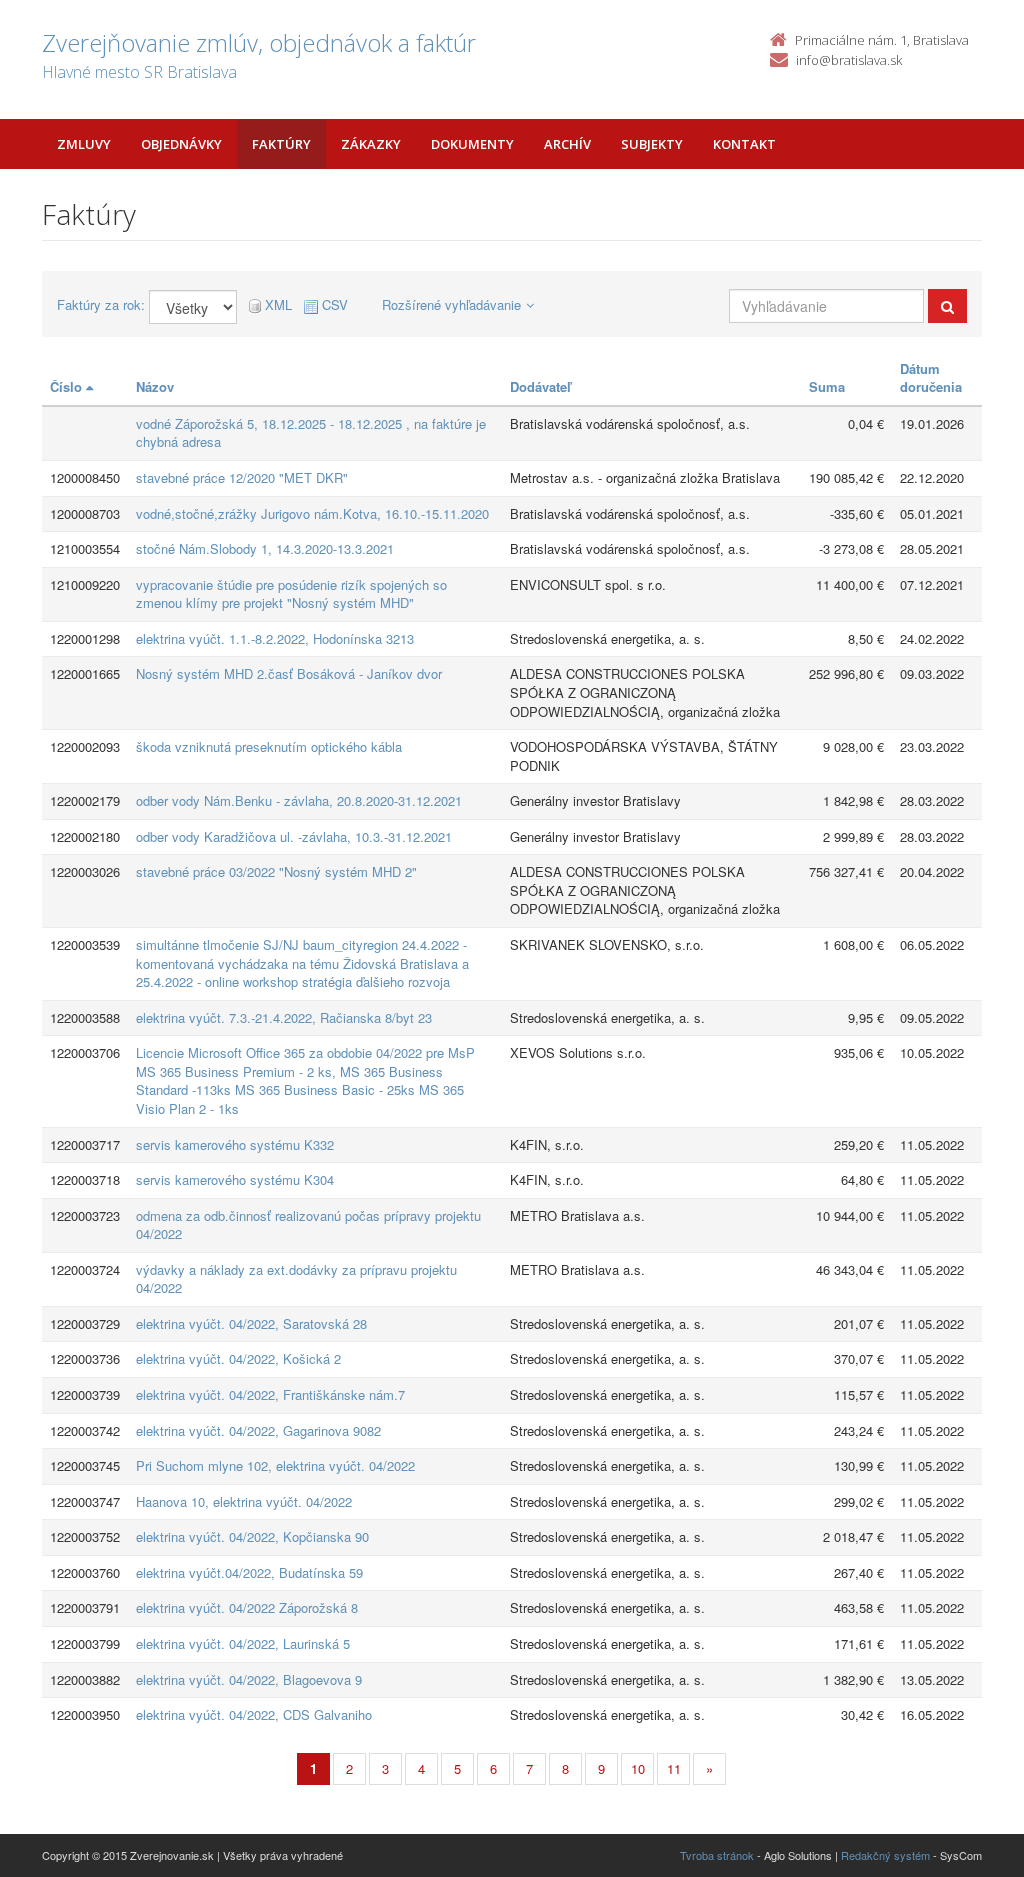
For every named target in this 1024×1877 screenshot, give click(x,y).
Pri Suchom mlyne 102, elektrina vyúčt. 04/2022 (275, 1465)
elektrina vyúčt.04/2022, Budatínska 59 (249, 1572)
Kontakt (744, 144)
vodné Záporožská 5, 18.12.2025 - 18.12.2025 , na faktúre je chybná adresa (311, 433)
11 (674, 1768)
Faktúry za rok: (101, 305)
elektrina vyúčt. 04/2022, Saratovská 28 (251, 1323)
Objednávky (181, 144)
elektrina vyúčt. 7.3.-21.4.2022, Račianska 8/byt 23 (284, 1017)
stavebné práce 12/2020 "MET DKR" (242, 477)
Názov (155, 386)
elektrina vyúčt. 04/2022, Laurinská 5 (243, 1643)
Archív (567, 144)
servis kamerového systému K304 (235, 1179)
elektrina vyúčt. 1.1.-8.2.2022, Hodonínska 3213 (275, 638)
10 (638, 1768)
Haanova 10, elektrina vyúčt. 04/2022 (244, 1501)
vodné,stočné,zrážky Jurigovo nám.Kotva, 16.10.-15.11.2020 (312, 513)
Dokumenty (472, 144)
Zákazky (371, 144)
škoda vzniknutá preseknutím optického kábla (269, 746)
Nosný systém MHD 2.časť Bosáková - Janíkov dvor (289, 673)
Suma (827, 386)
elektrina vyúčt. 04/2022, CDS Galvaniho (254, 1714)
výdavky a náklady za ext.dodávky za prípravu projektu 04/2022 (296, 1279)
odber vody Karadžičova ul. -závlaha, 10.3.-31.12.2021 (294, 836)
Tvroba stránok (717, 1855)
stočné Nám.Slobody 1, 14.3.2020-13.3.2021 (265, 548)
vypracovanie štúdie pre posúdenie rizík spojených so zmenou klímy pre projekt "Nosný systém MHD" (291, 594)
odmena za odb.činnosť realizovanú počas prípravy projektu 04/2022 (308, 1225)
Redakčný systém (885, 1855)
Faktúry (281, 144)
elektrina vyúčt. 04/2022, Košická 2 (238, 1358)
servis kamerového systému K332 (235, 1144)
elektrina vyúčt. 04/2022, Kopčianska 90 (252, 1536)
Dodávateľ (540, 386)
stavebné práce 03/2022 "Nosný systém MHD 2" (276, 871)
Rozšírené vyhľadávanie (451, 304)
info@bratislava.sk (849, 60)
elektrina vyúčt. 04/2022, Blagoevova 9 (249, 1679)
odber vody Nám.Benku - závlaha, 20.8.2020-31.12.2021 (299, 800)
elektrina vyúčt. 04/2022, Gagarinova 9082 (258, 1430)
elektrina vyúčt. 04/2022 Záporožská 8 (247, 1607)
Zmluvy (84, 144)
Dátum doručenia (931, 378)
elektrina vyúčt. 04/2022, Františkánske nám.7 (270, 1394)
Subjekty (652, 144)
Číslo (68, 386)
